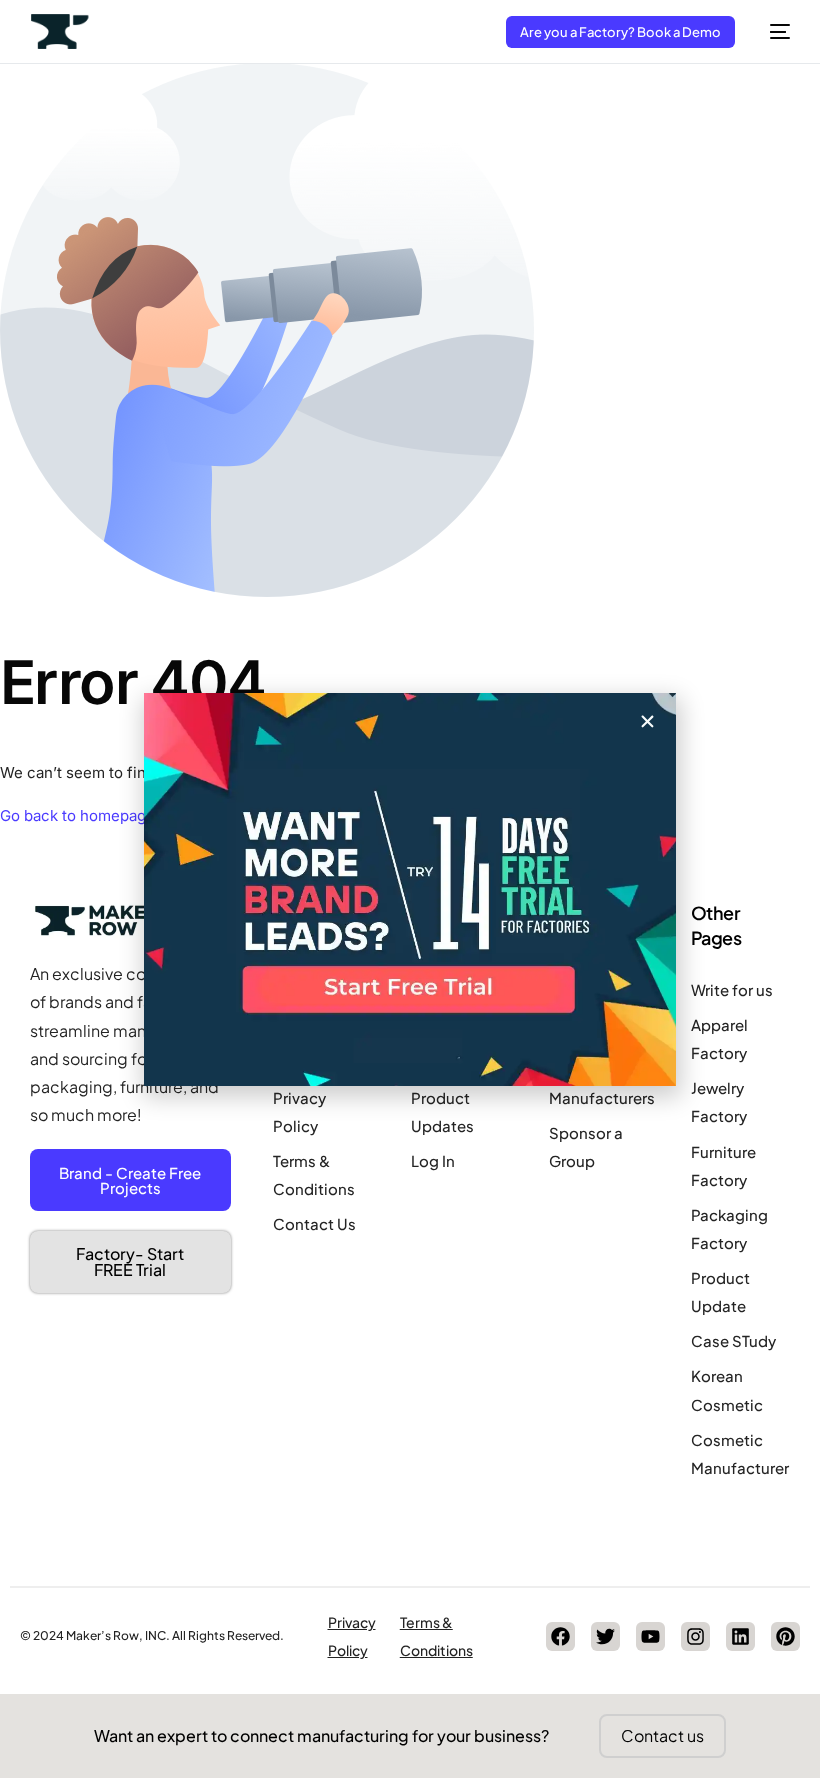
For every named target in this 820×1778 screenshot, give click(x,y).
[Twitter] (605, 1636)
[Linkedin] (740, 1636)
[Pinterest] (785, 1636)
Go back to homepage (77, 815)
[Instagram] (695, 1636)
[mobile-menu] (772, 31)
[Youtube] (650, 1636)
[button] (647, 721)
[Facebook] (560, 1636)
